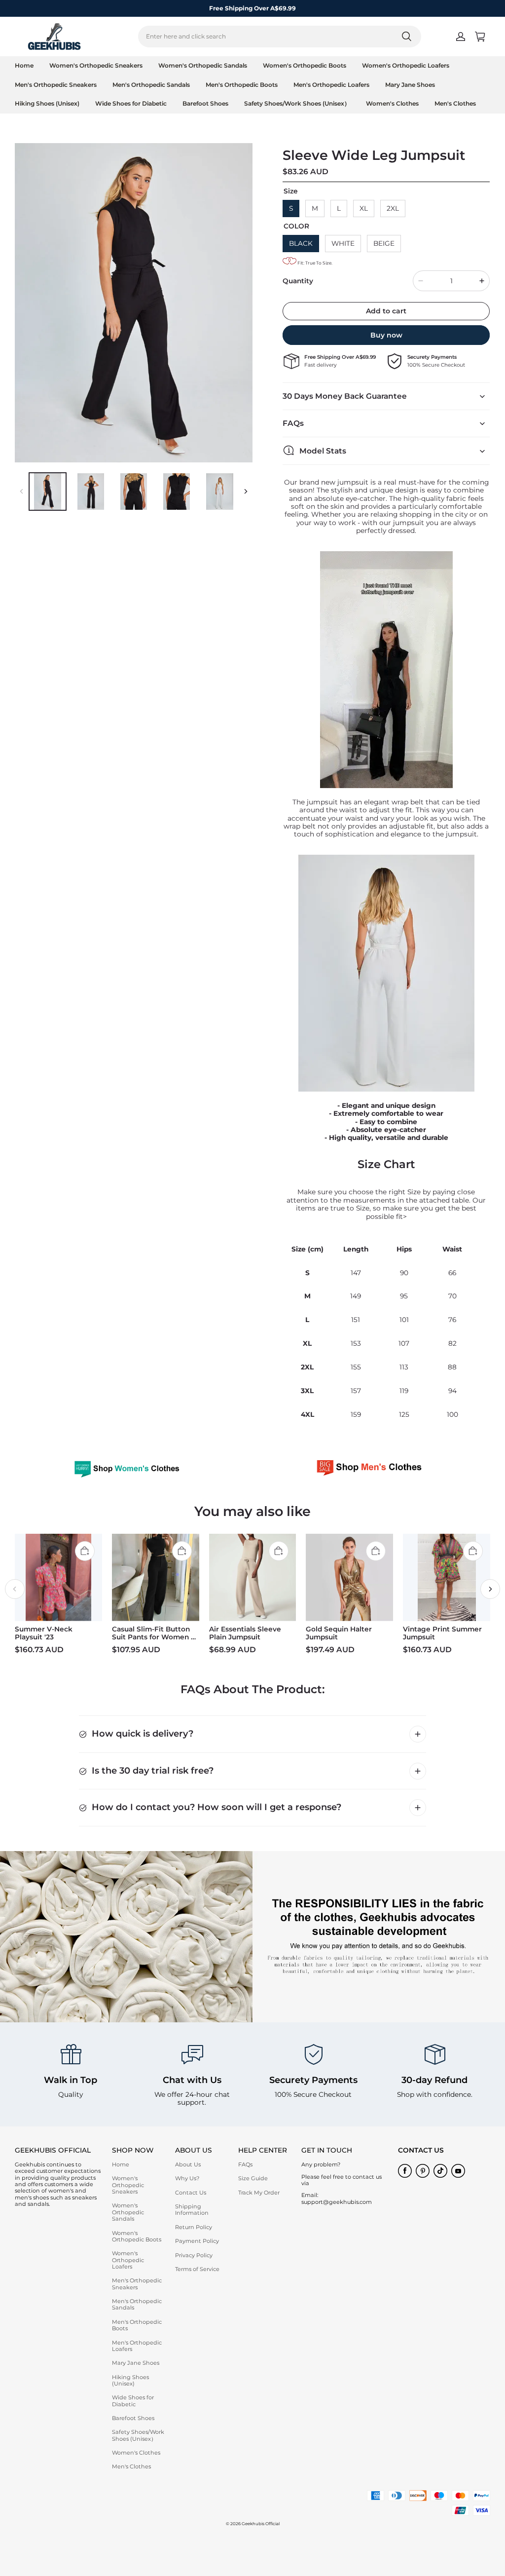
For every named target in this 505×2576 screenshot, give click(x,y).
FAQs (245, 2164)
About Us (188, 2164)
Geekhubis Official (261, 2524)
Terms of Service (197, 2269)
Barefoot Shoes (205, 103)
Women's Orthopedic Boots (305, 65)
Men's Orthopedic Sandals (151, 85)
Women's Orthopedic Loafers (406, 65)
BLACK (301, 243)
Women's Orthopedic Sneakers (96, 65)
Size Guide (253, 2178)
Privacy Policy (194, 2255)
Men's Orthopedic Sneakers (56, 85)
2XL (393, 208)
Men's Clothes (455, 103)
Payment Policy (197, 2241)
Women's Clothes (392, 103)
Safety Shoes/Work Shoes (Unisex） (297, 103)
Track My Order (259, 2193)
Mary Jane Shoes (410, 85)
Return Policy (194, 2227)
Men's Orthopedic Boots (242, 85)
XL (364, 208)
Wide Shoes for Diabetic (131, 103)
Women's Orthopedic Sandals (203, 65)
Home (24, 65)
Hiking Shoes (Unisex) (47, 103)
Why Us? (187, 2178)
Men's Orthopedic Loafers (331, 85)
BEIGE (384, 243)
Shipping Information (192, 2210)
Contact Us (191, 2193)
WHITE (343, 243)
